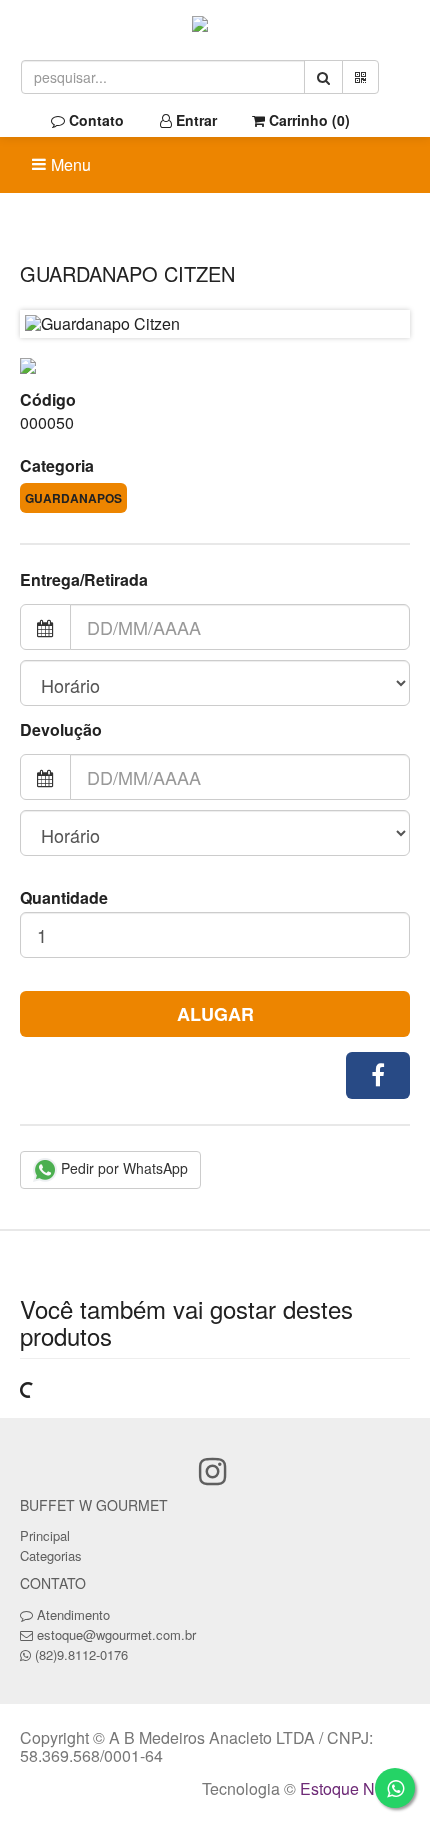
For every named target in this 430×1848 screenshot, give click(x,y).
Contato (94, 120)
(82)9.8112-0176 (81, 1654)
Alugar (215, 1014)
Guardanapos (73, 498)
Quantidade (64, 898)
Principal (45, 1535)
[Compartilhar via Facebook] (378, 1075)
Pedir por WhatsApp (122, 1168)
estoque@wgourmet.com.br (116, 1634)
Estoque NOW (350, 1788)
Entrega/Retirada (84, 580)
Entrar (194, 120)
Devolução (61, 730)
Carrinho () (307, 120)
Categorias (51, 1555)
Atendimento (71, 1614)
